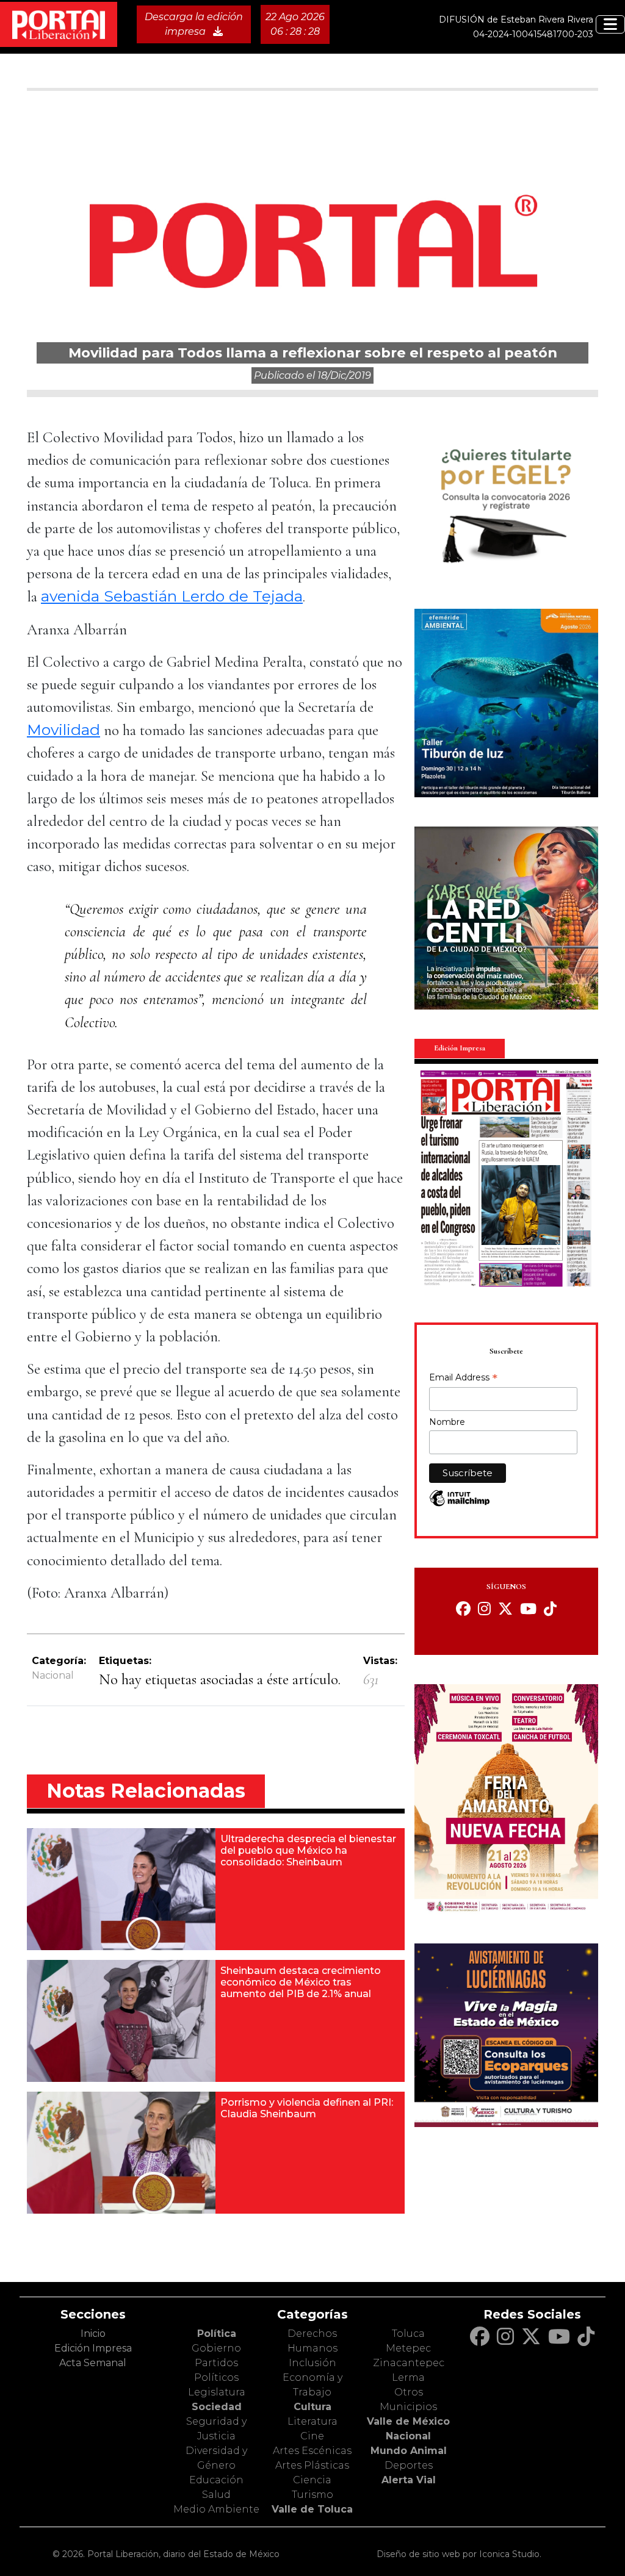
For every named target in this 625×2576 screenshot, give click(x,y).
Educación (216, 2480)
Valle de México (408, 2421)
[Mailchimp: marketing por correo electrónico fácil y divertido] (460, 1505)
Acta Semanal (93, 2363)
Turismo (312, 2495)
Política (217, 2334)
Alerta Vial (409, 2480)
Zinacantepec (409, 2363)
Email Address (463, 1379)
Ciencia (312, 2480)
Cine (312, 2436)
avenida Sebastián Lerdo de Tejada (172, 596)
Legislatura (217, 2392)
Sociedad (217, 2407)
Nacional (53, 1675)
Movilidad (63, 730)
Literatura (312, 2421)
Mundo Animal (409, 2451)
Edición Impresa (93, 2348)
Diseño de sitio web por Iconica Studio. (459, 2554)
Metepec (408, 2348)
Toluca (408, 2334)
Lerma (408, 2377)
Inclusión (312, 2363)
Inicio (93, 2334)
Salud (216, 2495)
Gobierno (216, 2348)
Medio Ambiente (216, 2509)
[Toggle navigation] (610, 24)
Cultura (312, 2407)
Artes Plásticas (312, 2465)
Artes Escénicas (312, 2451)
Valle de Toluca (312, 2509)
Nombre (447, 1422)
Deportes (409, 2465)
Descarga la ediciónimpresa (194, 24)
